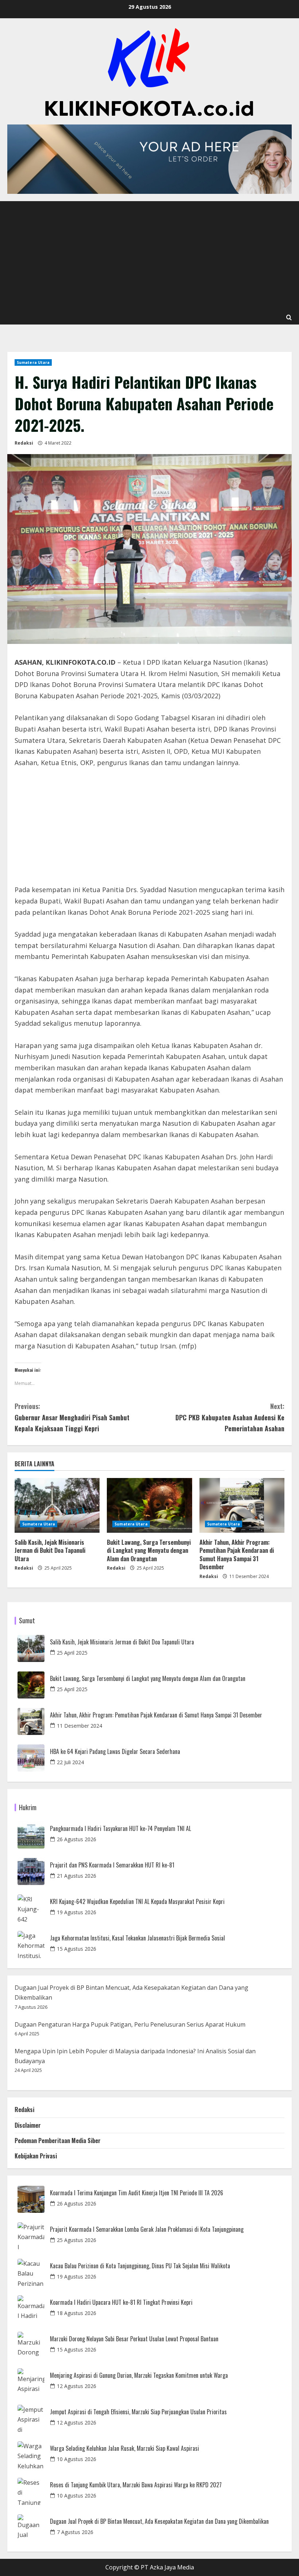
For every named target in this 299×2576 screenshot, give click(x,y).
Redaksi (24, 443)
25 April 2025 (72, 1653)
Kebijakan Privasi (36, 2156)
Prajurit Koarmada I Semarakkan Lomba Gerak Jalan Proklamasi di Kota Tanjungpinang (147, 2229)
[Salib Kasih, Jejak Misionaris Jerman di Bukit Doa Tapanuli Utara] (57, 1505)
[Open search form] (289, 318)
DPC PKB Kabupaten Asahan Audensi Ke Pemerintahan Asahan (230, 1417)
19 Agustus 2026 (77, 1912)
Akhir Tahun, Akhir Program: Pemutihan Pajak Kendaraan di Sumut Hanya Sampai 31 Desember (237, 1554)
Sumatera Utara (33, 362)
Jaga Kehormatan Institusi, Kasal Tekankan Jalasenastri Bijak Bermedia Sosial (137, 1938)
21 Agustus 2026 (77, 1876)
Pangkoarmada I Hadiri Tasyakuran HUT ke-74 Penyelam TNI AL (121, 1829)
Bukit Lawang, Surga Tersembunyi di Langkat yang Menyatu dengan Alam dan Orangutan (149, 1550)
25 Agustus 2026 (77, 2240)
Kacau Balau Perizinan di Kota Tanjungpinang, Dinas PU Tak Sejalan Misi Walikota (140, 2266)
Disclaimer (28, 2125)
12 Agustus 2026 (77, 2386)
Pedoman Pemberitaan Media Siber (58, 2141)
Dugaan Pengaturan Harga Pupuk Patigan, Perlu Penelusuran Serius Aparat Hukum (130, 2024)
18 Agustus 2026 (77, 2313)
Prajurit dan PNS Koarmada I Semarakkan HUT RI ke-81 (112, 1865)
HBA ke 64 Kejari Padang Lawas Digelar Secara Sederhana (115, 1752)
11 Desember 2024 (79, 1726)
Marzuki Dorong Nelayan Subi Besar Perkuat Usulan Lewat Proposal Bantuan (134, 2339)
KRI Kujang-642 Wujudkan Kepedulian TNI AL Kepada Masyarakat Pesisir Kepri (137, 1902)
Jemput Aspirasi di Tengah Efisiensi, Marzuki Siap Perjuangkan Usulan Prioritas (138, 2412)
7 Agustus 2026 (75, 2532)
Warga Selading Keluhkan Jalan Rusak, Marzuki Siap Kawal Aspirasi (125, 2448)
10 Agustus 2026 (77, 2459)
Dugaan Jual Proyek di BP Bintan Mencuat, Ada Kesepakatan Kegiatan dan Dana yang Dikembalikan (159, 2521)
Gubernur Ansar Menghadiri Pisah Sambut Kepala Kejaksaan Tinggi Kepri (72, 1417)
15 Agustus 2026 (77, 1949)
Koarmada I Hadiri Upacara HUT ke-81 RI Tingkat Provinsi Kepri (121, 2302)
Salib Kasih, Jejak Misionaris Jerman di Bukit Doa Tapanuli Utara (50, 1550)
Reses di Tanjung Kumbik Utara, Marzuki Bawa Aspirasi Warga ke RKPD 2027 (136, 2485)
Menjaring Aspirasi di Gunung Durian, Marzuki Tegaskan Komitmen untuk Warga (139, 2375)
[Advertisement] (149, 256)
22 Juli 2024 (70, 1762)
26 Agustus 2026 (77, 1839)
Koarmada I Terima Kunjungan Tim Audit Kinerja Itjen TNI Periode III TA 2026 (137, 2193)
